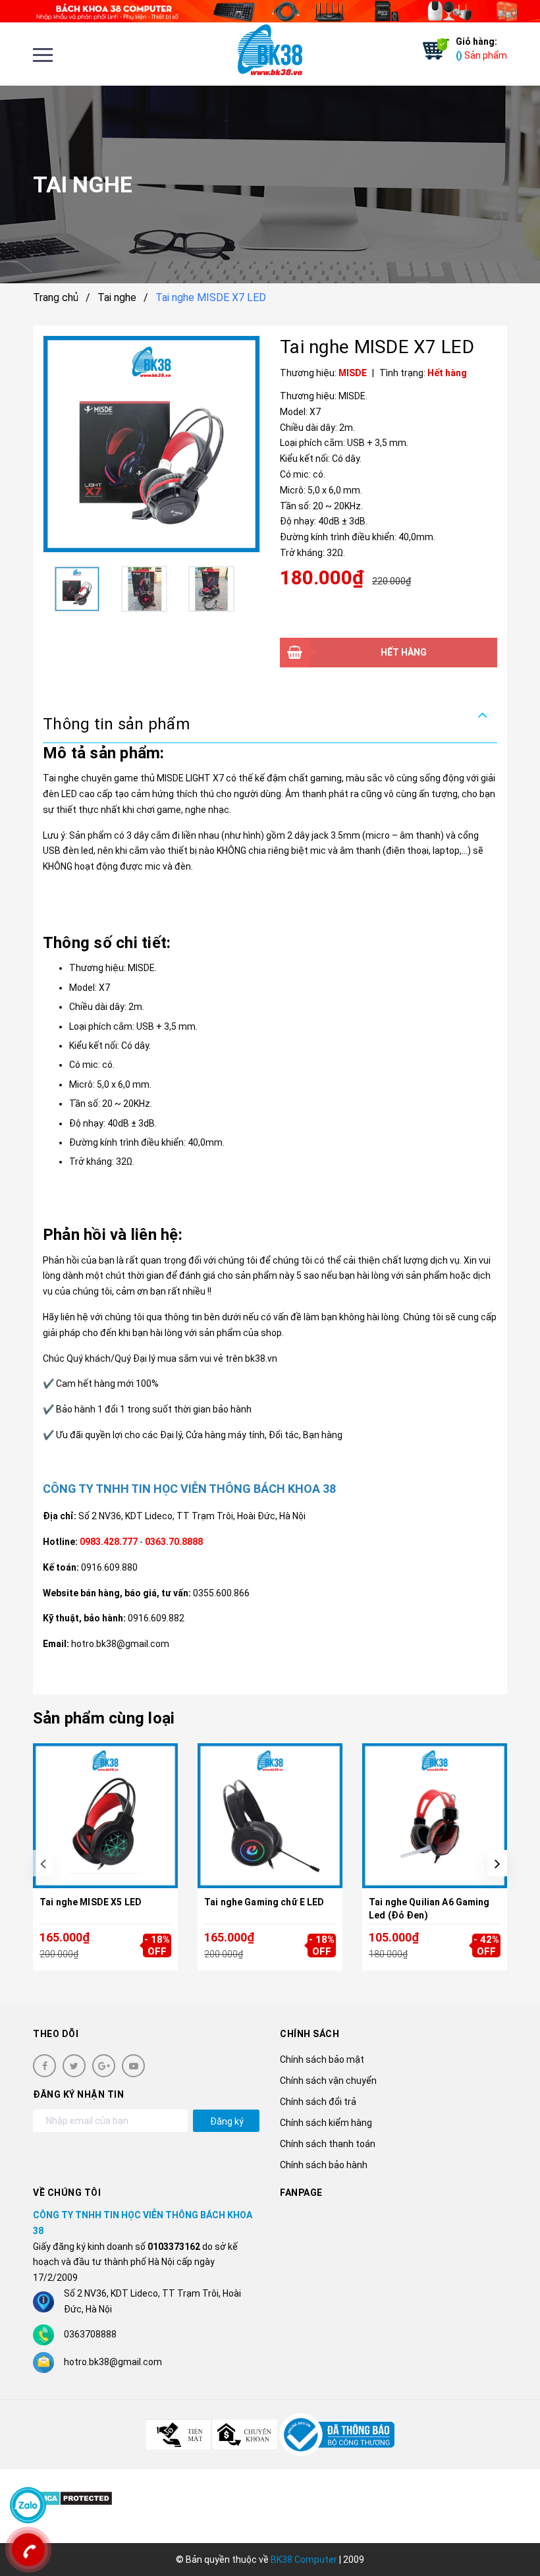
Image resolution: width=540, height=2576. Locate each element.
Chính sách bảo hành (324, 2165)
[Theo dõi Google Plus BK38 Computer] (104, 2066)
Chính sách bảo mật (322, 2059)
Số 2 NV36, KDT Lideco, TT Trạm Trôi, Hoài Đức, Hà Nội (192, 1516)
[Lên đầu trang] (507, 2533)
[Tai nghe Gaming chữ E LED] (270, 1816)
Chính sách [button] (310, 2034)
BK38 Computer (304, 2560)
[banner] (270, 11)
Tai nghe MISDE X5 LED (91, 1902)
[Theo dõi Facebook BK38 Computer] (44, 2066)
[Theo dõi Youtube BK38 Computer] (133, 2066)
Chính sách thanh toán (328, 2144)
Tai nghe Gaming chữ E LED (264, 1902)
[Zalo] (28, 2505)
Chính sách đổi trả (318, 2102)
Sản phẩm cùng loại (104, 1718)
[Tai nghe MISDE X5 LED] (105, 1816)
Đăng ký (227, 2121)
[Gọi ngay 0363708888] (28, 2550)
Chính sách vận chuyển (328, 2081)
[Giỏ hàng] (433, 49)
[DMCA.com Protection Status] (73, 2497)
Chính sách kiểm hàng (326, 2123)
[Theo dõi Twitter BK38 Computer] (74, 2066)
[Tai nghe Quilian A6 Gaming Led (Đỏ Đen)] (435, 1816)
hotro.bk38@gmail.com (113, 2362)
